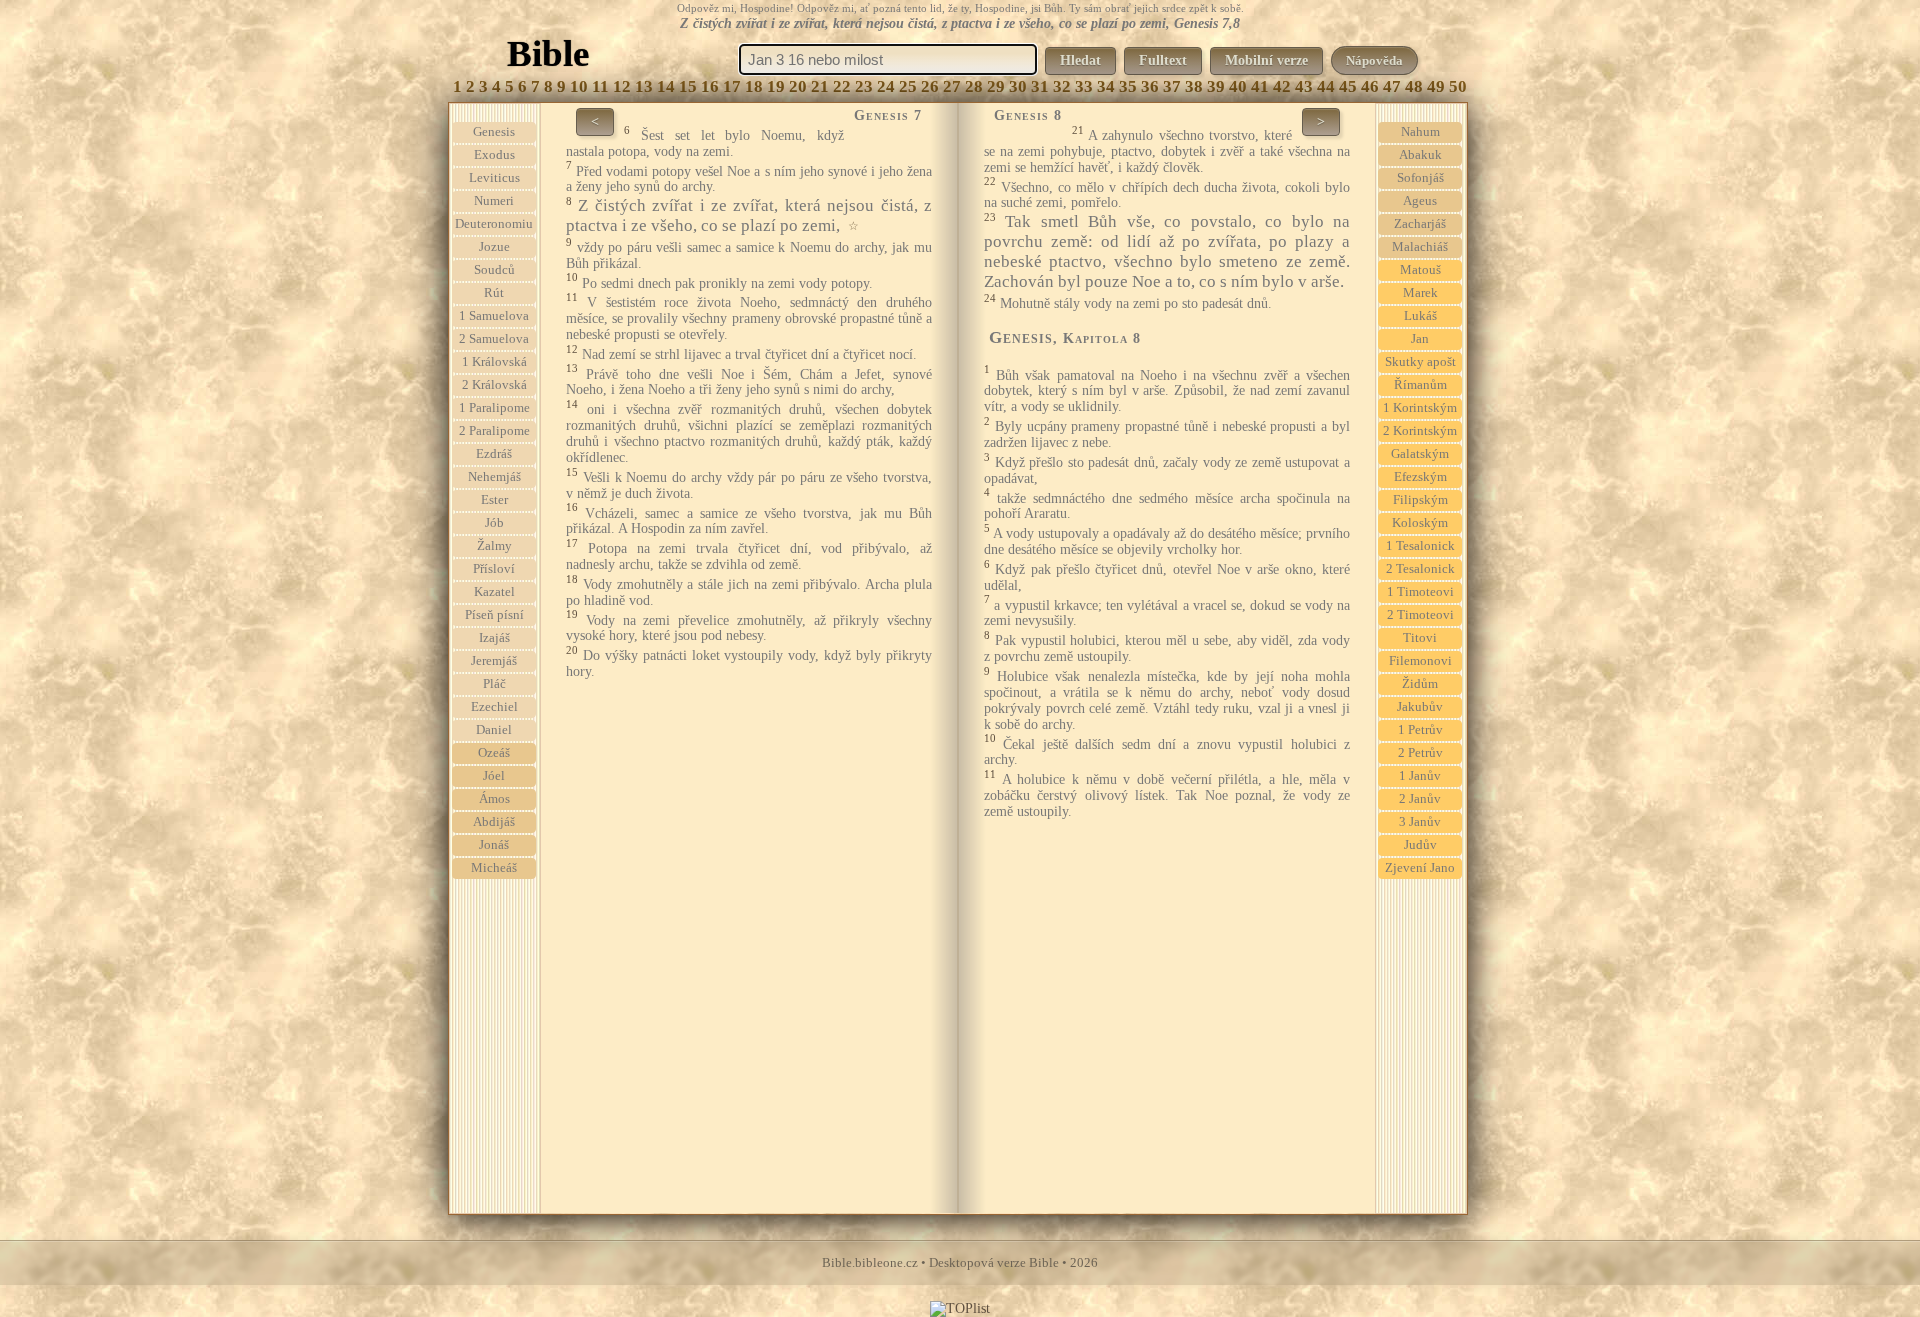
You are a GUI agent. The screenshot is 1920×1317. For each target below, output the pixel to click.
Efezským (1420, 477)
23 (864, 86)
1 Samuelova (494, 316)
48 (1414, 86)
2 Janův (1420, 799)
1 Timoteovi (1420, 592)
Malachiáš (1420, 247)
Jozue (494, 247)
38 (1194, 86)
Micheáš (494, 868)
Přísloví (494, 569)
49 (1436, 86)
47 (1392, 86)
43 (1304, 86)
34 (1106, 86)
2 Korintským (1420, 431)
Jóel (494, 776)
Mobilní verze (1266, 60)
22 (842, 86)
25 (908, 86)
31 (1040, 86)
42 (1282, 86)
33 (1084, 86)
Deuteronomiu (494, 224)
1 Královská (494, 362)
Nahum (1420, 132)
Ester (494, 500)
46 (1370, 86)
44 (1326, 86)
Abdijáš (494, 822)
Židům (1420, 684)
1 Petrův (1420, 730)
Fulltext (1163, 60)
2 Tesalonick (1420, 569)
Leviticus (494, 178)
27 (952, 86)
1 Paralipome (494, 408)
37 (1172, 86)
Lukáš (1420, 316)
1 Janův (1420, 776)
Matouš (1420, 270)
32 (1062, 86)
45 (1348, 86)
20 (798, 86)
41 (1260, 86)
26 (930, 86)
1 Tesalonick (1420, 546)
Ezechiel (494, 707)
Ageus (1420, 201)
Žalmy (494, 546)
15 (688, 86)
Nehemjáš (494, 477)
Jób (494, 523)
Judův (1420, 845)
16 (710, 86)
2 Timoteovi (1420, 615)
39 (1216, 86)
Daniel (494, 730)
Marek (1420, 293)
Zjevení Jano (1420, 868)
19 (776, 86)
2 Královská (494, 385)
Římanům (1420, 385)
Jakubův (1420, 707)
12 (622, 86)
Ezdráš (494, 454)
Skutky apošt (1420, 362)
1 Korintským (1420, 408)
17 (732, 86)
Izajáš (494, 638)
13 (644, 86)
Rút (494, 293)
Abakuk (1420, 155)
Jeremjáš (494, 661)
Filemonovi (1420, 661)
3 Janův (1420, 822)
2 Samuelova (494, 339)
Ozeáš (494, 753)
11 (600, 86)
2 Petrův (1420, 753)
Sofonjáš (1420, 178)
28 (974, 86)
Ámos (494, 799)
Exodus (494, 155)
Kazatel (494, 592)
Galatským (1420, 454)
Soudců (494, 270)
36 (1150, 86)
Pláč (494, 684)
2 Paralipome (494, 431)
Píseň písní (494, 615)
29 (996, 86)
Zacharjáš (1420, 224)
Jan (1420, 339)
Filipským (1420, 500)
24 (886, 86)
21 (820, 86)
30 (1018, 86)
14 (666, 86)
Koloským (1420, 523)
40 (1238, 86)
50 (1458, 86)
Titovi (1420, 638)
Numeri (494, 201)
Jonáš (494, 845)
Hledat (1080, 60)
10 (579, 86)
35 (1128, 86)
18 (754, 86)
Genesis (494, 132)
